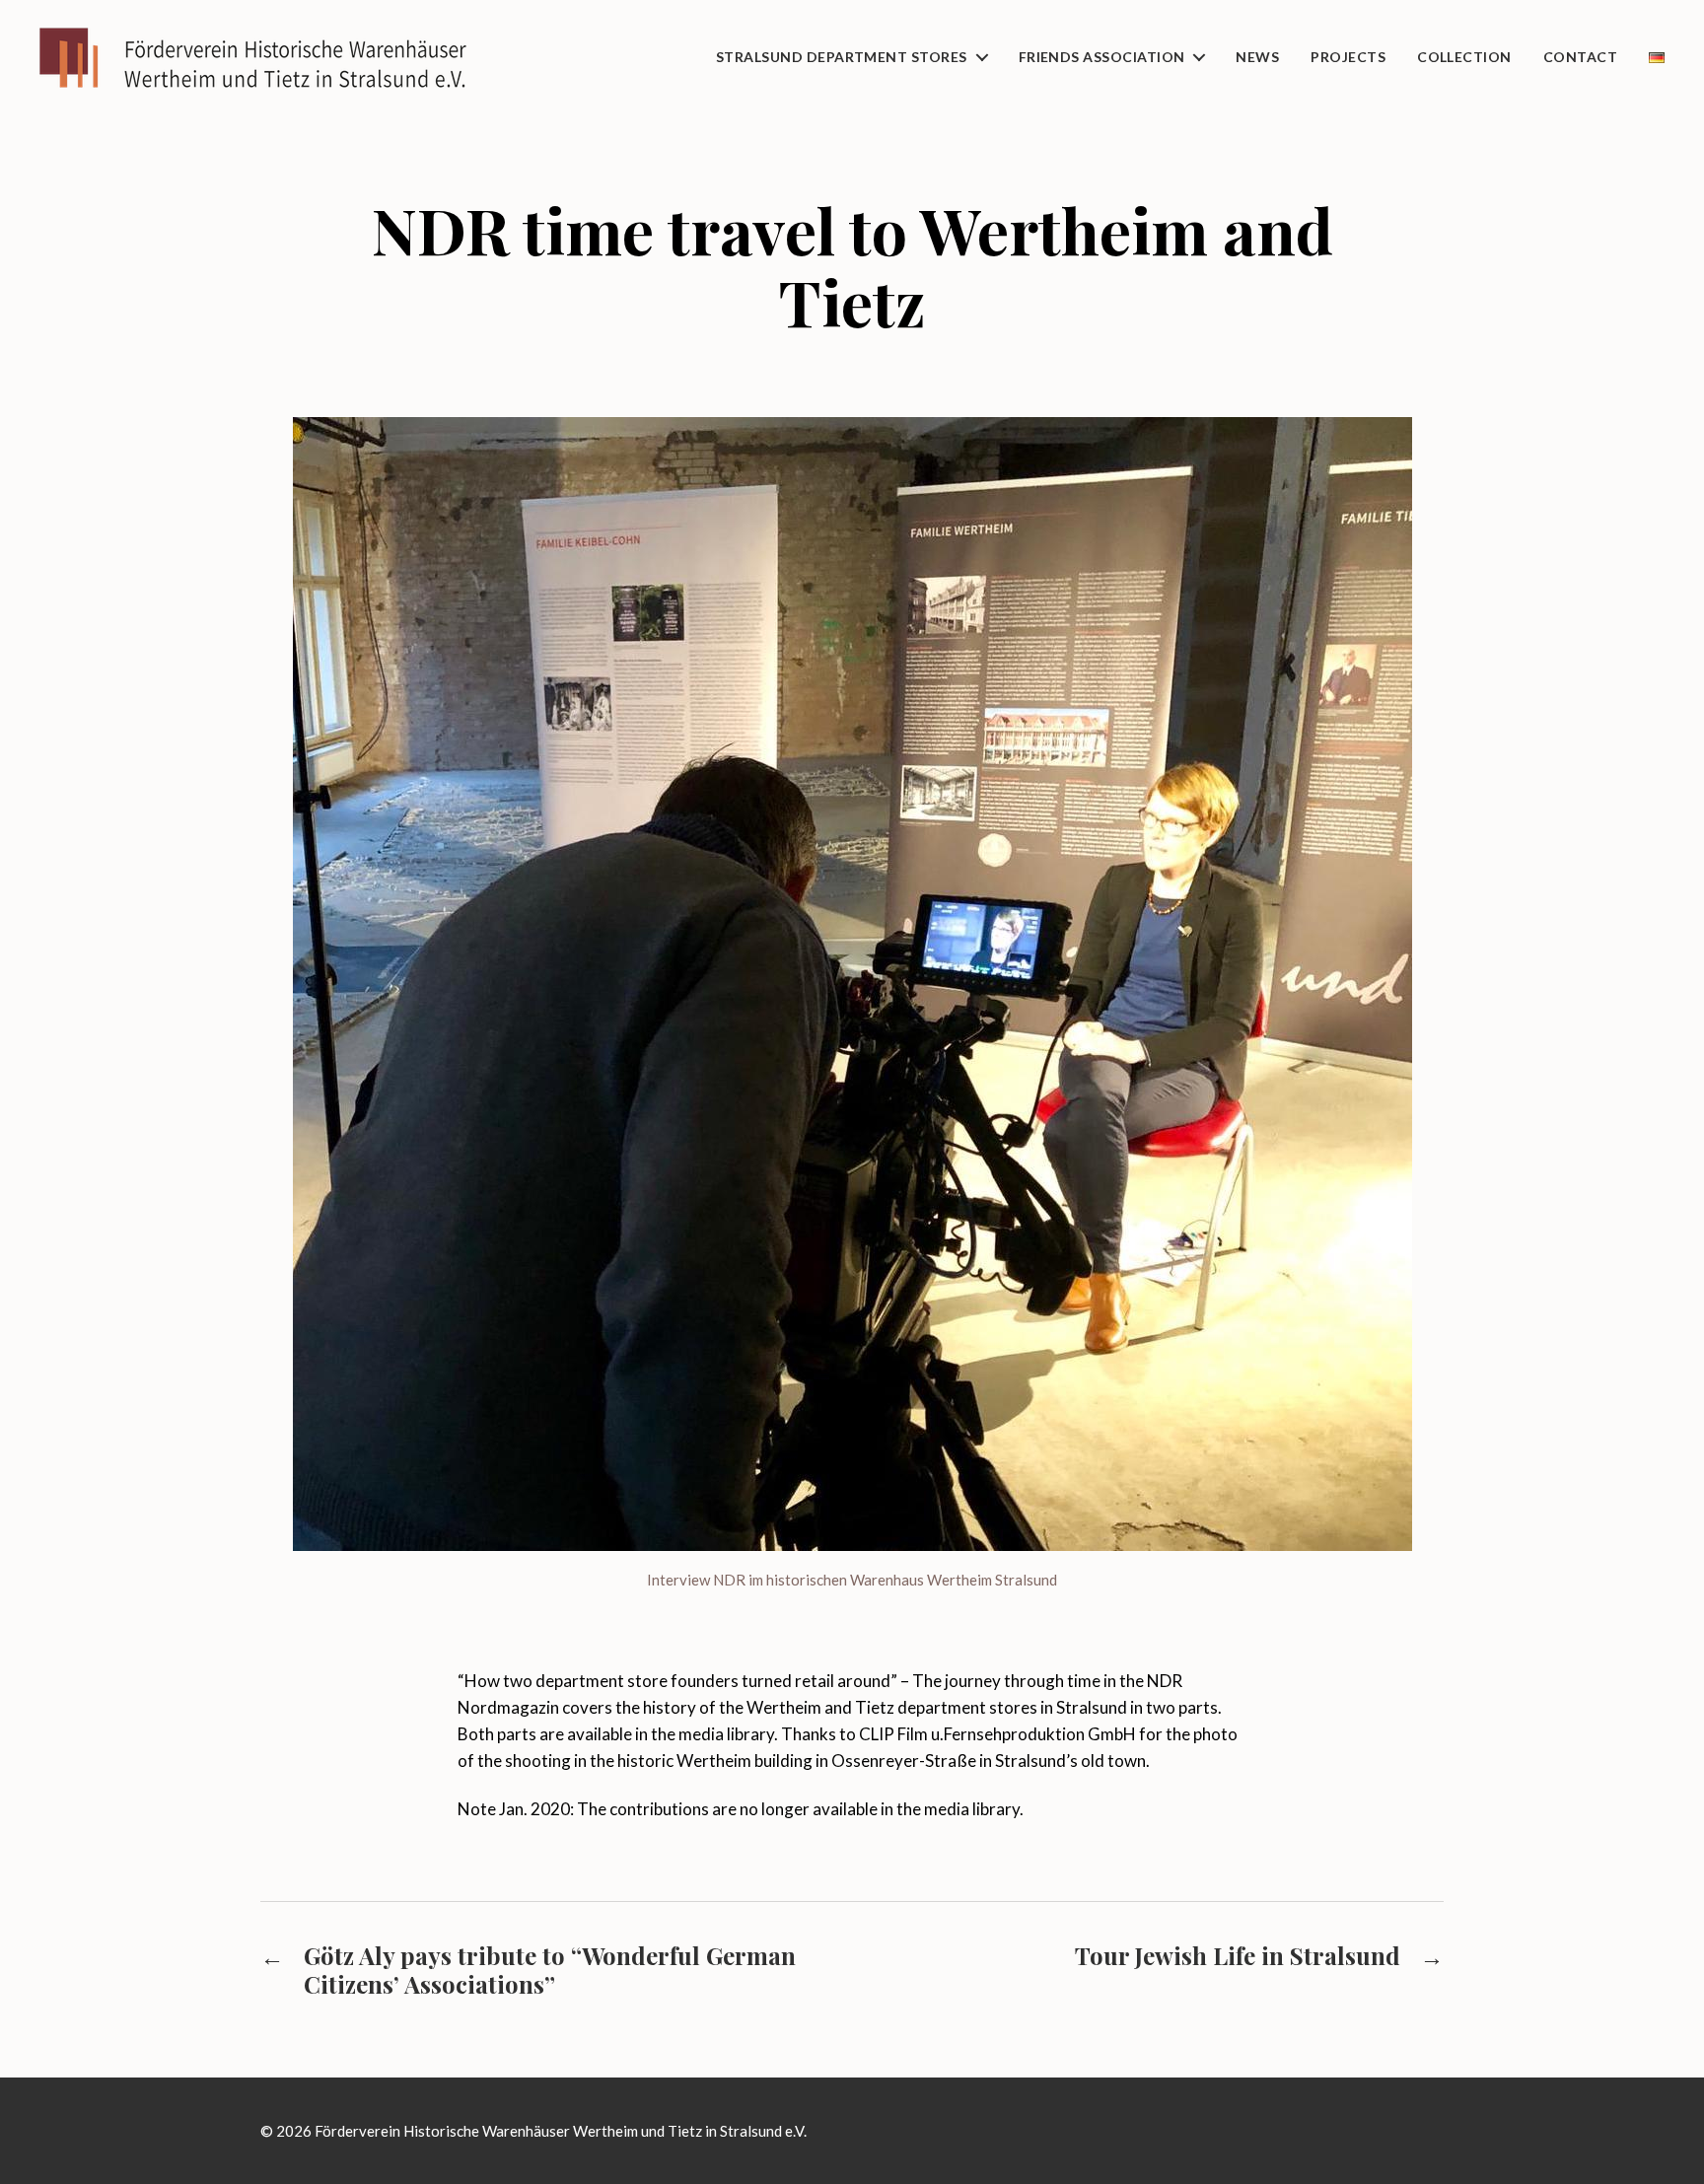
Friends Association (1102, 57)
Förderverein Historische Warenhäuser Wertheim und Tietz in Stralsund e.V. (561, 2131)
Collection (1464, 57)
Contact (1580, 57)
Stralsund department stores (842, 57)
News (1257, 57)
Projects (1348, 57)
